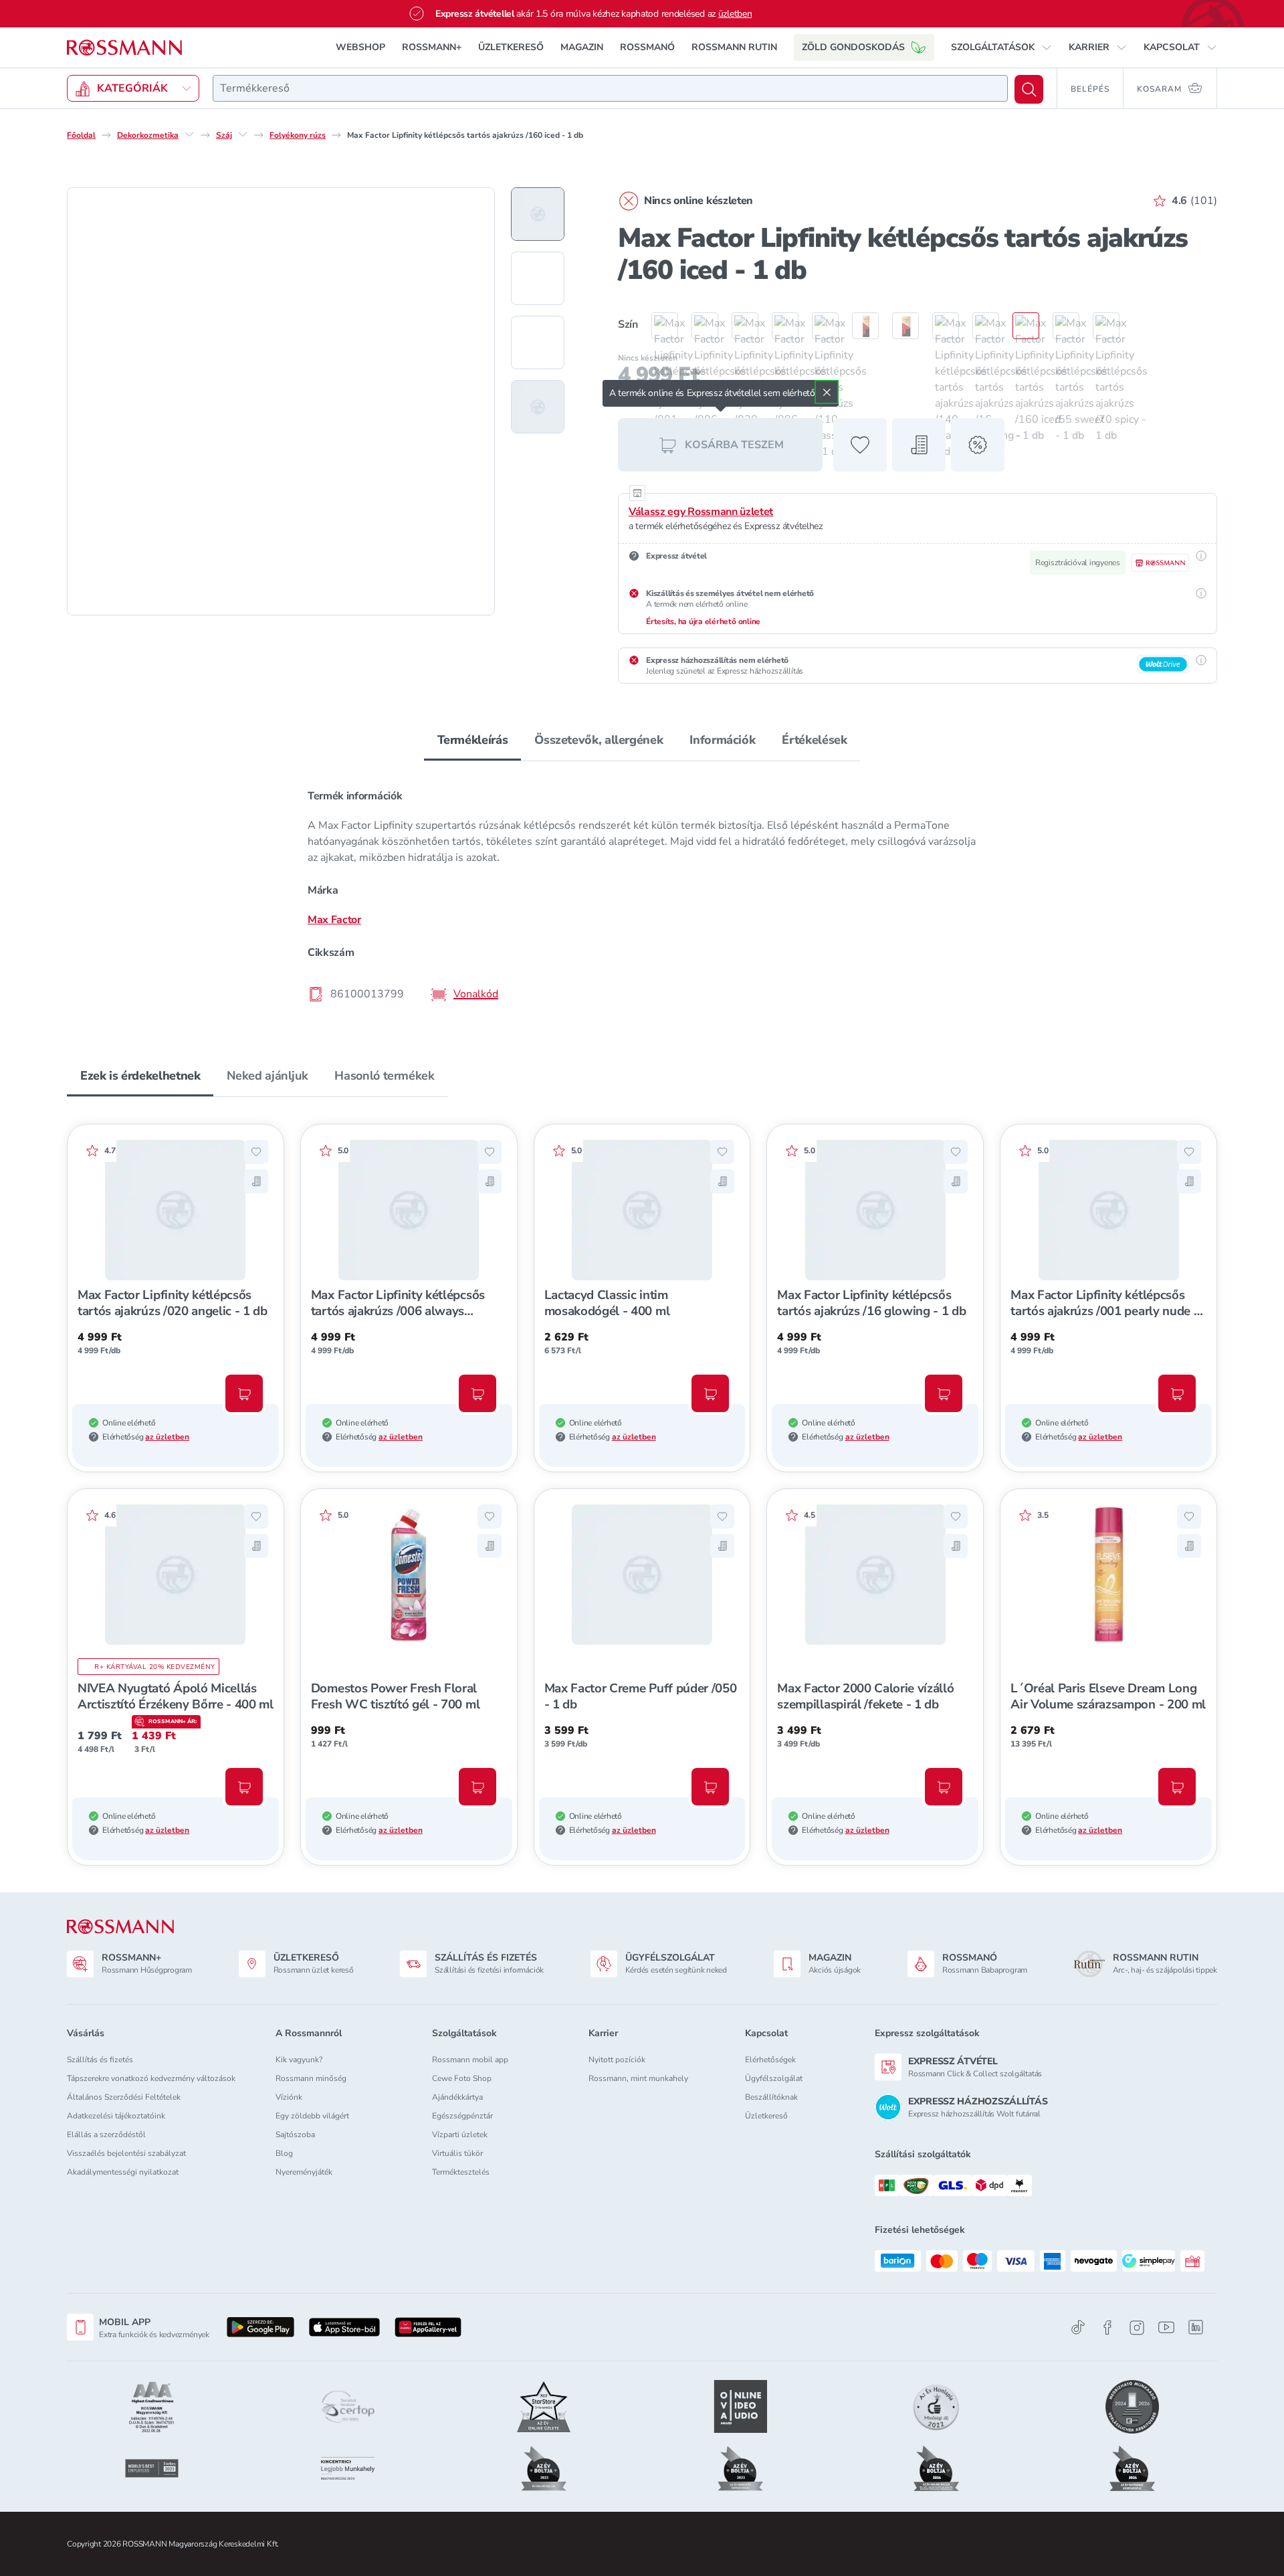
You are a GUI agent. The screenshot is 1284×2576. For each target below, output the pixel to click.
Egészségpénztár (462, 2116)
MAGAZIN (582, 47)
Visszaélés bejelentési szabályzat (126, 2153)
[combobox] (610, 88)
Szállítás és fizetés (100, 2060)
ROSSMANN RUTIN (734, 47)
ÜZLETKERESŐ (511, 47)
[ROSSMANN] (120, 1927)
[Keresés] (1029, 89)
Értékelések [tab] (814, 740)
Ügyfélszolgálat (774, 2078)
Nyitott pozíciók (617, 2060)
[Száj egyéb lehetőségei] (243, 134)
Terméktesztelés (461, 2172)
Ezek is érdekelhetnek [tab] (140, 1076)
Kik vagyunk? (299, 2060)
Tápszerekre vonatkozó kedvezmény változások (151, 2078)
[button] (1001, 47)
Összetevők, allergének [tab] (599, 740)
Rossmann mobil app (470, 2060)
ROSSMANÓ (647, 47)
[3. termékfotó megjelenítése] (538, 342)
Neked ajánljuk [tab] (267, 1076)
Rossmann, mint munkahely (638, 2078)
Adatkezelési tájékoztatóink (116, 2116)
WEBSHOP (360, 47)
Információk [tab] (722, 740)
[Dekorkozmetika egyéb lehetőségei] (189, 134)
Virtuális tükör (457, 2153)
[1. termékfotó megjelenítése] (538, 214)
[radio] (658, 326)
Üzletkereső (766, 2116)
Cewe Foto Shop (462, 2078)
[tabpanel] (642, 894)
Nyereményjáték (304, 2172)
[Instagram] (1137, 2327)
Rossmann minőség (311, 2078)
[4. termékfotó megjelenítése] (538, 407)
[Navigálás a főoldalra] (124, 48)
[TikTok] (1078, 2327)
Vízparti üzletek (460, 2135)
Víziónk (289, 2097)
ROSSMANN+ (432, 47)
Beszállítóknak (771, 2097)
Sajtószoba (295, 2135)
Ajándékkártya (457, 2097)
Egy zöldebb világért (312, 2116)
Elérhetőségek (770, 2060)
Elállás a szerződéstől (106, 2135)
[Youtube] (1166, 2327)
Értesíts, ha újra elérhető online (703, 621)
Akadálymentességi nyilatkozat (123, 2172)
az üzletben (167, 1437)
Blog (284, 2153)
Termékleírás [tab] (473, 740)
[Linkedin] (1196, 2327)
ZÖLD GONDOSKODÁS (853, 47)
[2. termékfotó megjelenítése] (538, 278)
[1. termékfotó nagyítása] (281, 401)
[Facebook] (1107, 2327)
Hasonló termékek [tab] (384, 1076)
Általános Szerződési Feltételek (124, 2097)
